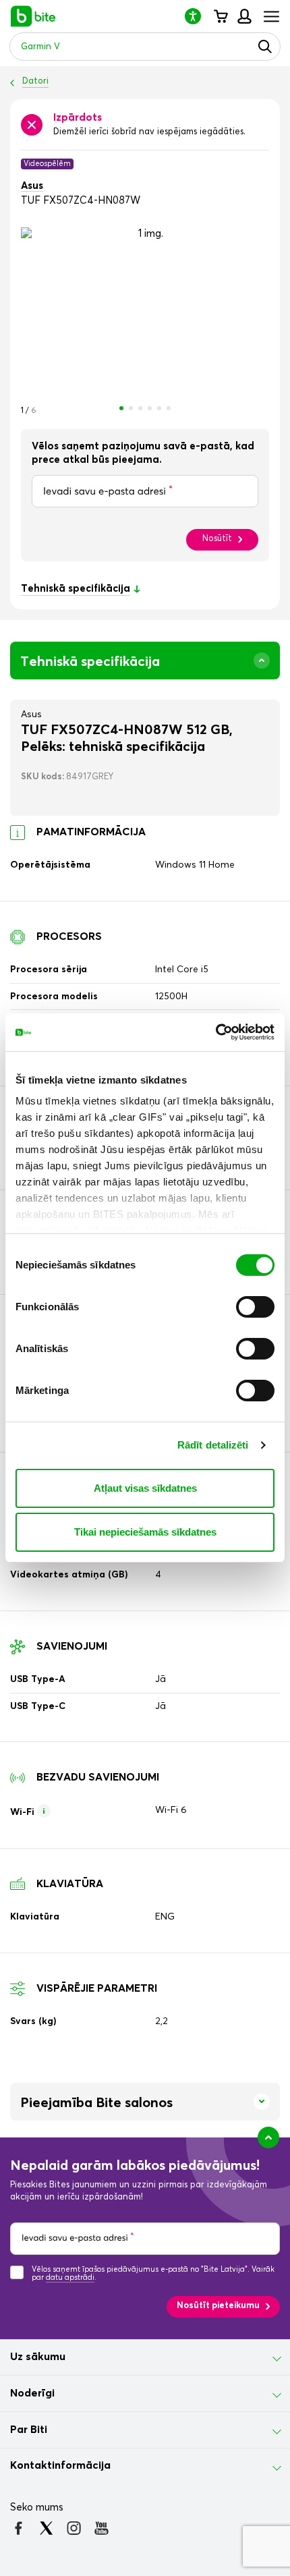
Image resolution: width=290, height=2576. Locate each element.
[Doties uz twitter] (46, 2528)
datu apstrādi (70, 2277)
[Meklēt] (265, 47)
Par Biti (29, 2430)
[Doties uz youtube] (101, 2528)
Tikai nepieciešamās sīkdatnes (145, 1532)
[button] (198, 16)
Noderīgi (32, 2393)
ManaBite (244, 16)
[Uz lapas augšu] (268, 2137)
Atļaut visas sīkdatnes (145, 1488)
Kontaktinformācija (60, 2465)
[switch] (255, 1307)
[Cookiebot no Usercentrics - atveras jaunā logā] (215, 1032)
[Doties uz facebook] (19, 2528)
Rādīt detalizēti (213, 1445)
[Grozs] (220, 16)
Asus (32, 186)
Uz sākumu (38, 2357)
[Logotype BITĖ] (33, 16)
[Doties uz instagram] (74, 2528)
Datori (35, 81)
